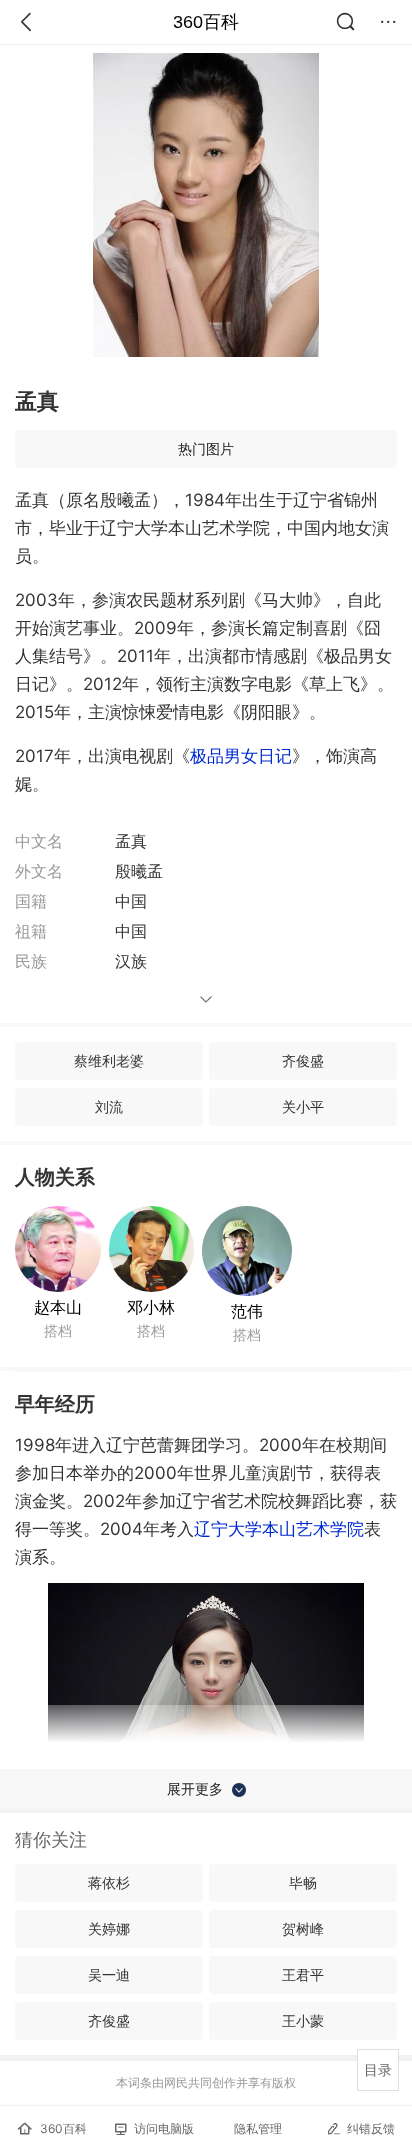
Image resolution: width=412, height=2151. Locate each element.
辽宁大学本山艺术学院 (279, 1529)
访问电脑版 (164, 2128)
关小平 (303, 1106)
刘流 (109, 1106)
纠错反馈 (371, 2128)
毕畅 (303, 1882)
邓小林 (151, 1307)
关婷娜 (109, 1928)
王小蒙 (303, 2020)
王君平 (303, 1974)
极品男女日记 (241, 756)
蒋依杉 (109, 1882)
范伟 (247, 1311)
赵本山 (58, 1307)
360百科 (206, 22)
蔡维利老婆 (109, 1060)
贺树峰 (303, 1928)
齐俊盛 (303, 1060)
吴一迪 (109, 1974)
